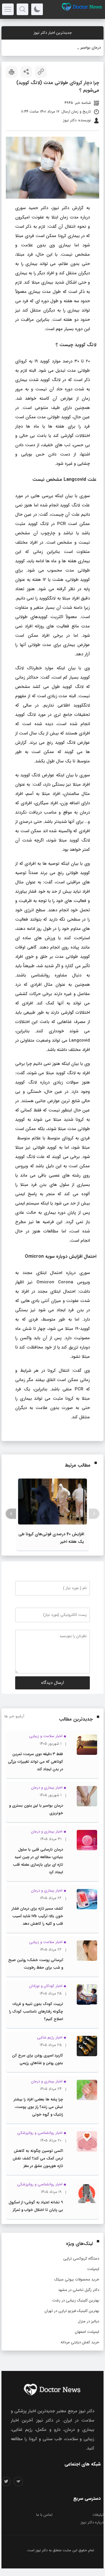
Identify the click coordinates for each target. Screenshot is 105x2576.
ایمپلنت (93, 2269)
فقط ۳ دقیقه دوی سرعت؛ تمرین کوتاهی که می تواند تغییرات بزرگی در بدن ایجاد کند (35, 1762)
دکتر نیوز (42, 2550)
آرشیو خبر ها (14, 1716)
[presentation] (94, 1514)
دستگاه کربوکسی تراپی (81, 2259)
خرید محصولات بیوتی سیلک (77, 2279)
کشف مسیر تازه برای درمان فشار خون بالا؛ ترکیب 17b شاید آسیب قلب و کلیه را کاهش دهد (37, 1916)
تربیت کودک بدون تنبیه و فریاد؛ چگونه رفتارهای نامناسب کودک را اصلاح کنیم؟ (36, 2012)
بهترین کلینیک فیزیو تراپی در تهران (72, 2311)
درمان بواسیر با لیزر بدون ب (79, 48)
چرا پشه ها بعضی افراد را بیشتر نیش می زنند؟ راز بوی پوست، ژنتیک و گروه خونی (38, 2107)
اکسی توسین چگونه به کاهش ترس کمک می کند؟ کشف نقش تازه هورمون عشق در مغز (38, 2158)
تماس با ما (44, 2515)
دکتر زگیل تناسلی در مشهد (79, 2290)
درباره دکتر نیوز (92, 2522)
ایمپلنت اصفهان (87, 2332)
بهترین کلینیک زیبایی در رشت (76, 2300)
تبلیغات (98, 2515)
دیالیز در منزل (89, 2321)
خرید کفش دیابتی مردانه (80, 2342)
